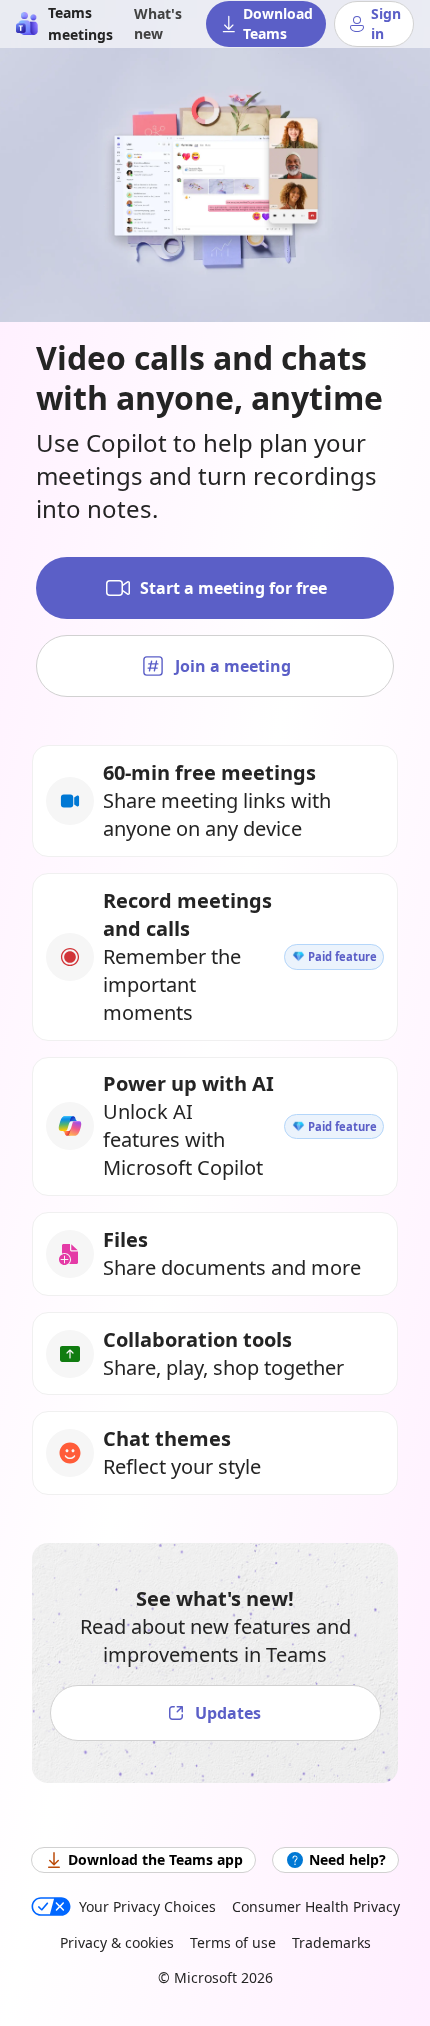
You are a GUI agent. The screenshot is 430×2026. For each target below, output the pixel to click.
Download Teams (278, 23)
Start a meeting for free (233, 588)
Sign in (386, 23)
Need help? (347, 1859)
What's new (158, 23)
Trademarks (331, 1942)
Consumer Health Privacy (316, 1906)
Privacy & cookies (117, 1942)
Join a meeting (233, 666)
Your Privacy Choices (147, 1906)
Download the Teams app (155, 1859)
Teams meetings (80, 23)
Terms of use (233, 1942)
